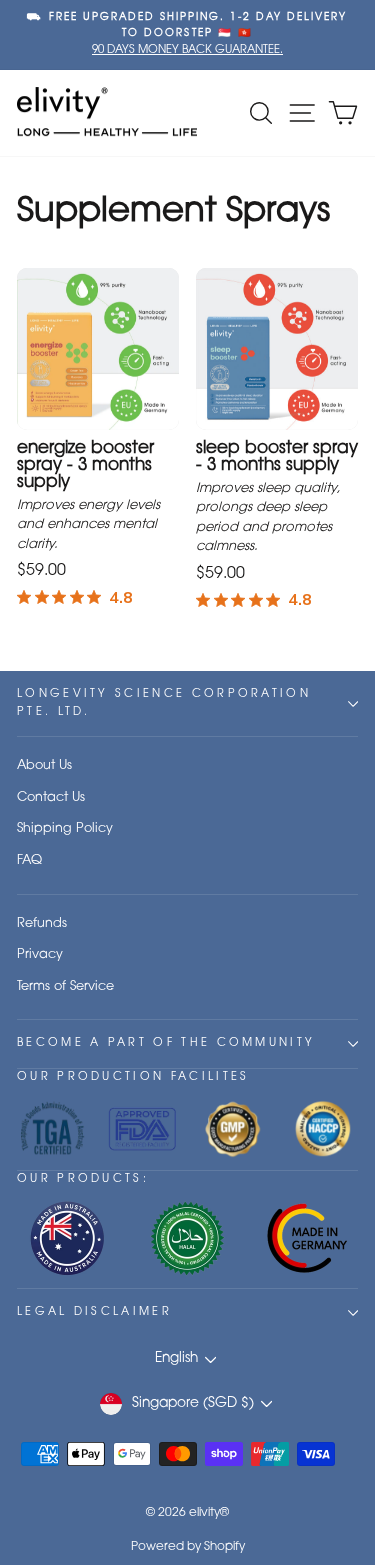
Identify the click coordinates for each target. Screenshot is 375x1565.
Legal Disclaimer (94, 1312)
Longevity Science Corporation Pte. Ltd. (164, 703)
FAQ (29, 860)
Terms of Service (65, 986)
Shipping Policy (65, 828)
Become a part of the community (166, 1043)
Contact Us (51, 797)
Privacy (40, 954)
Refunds (42, 923)
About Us (44, 765)
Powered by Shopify (188, 1547)
